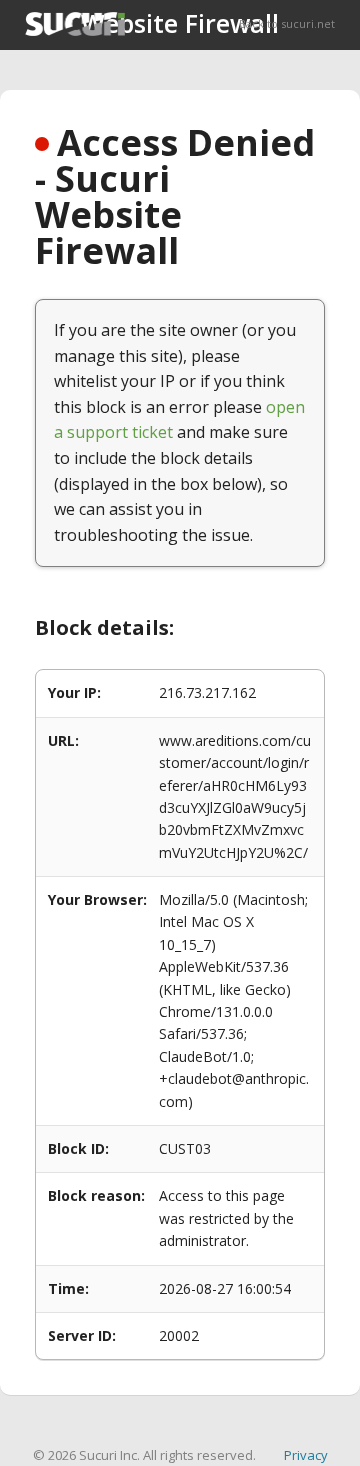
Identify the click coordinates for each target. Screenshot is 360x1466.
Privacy (306, 1455)
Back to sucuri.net (287, 23)
